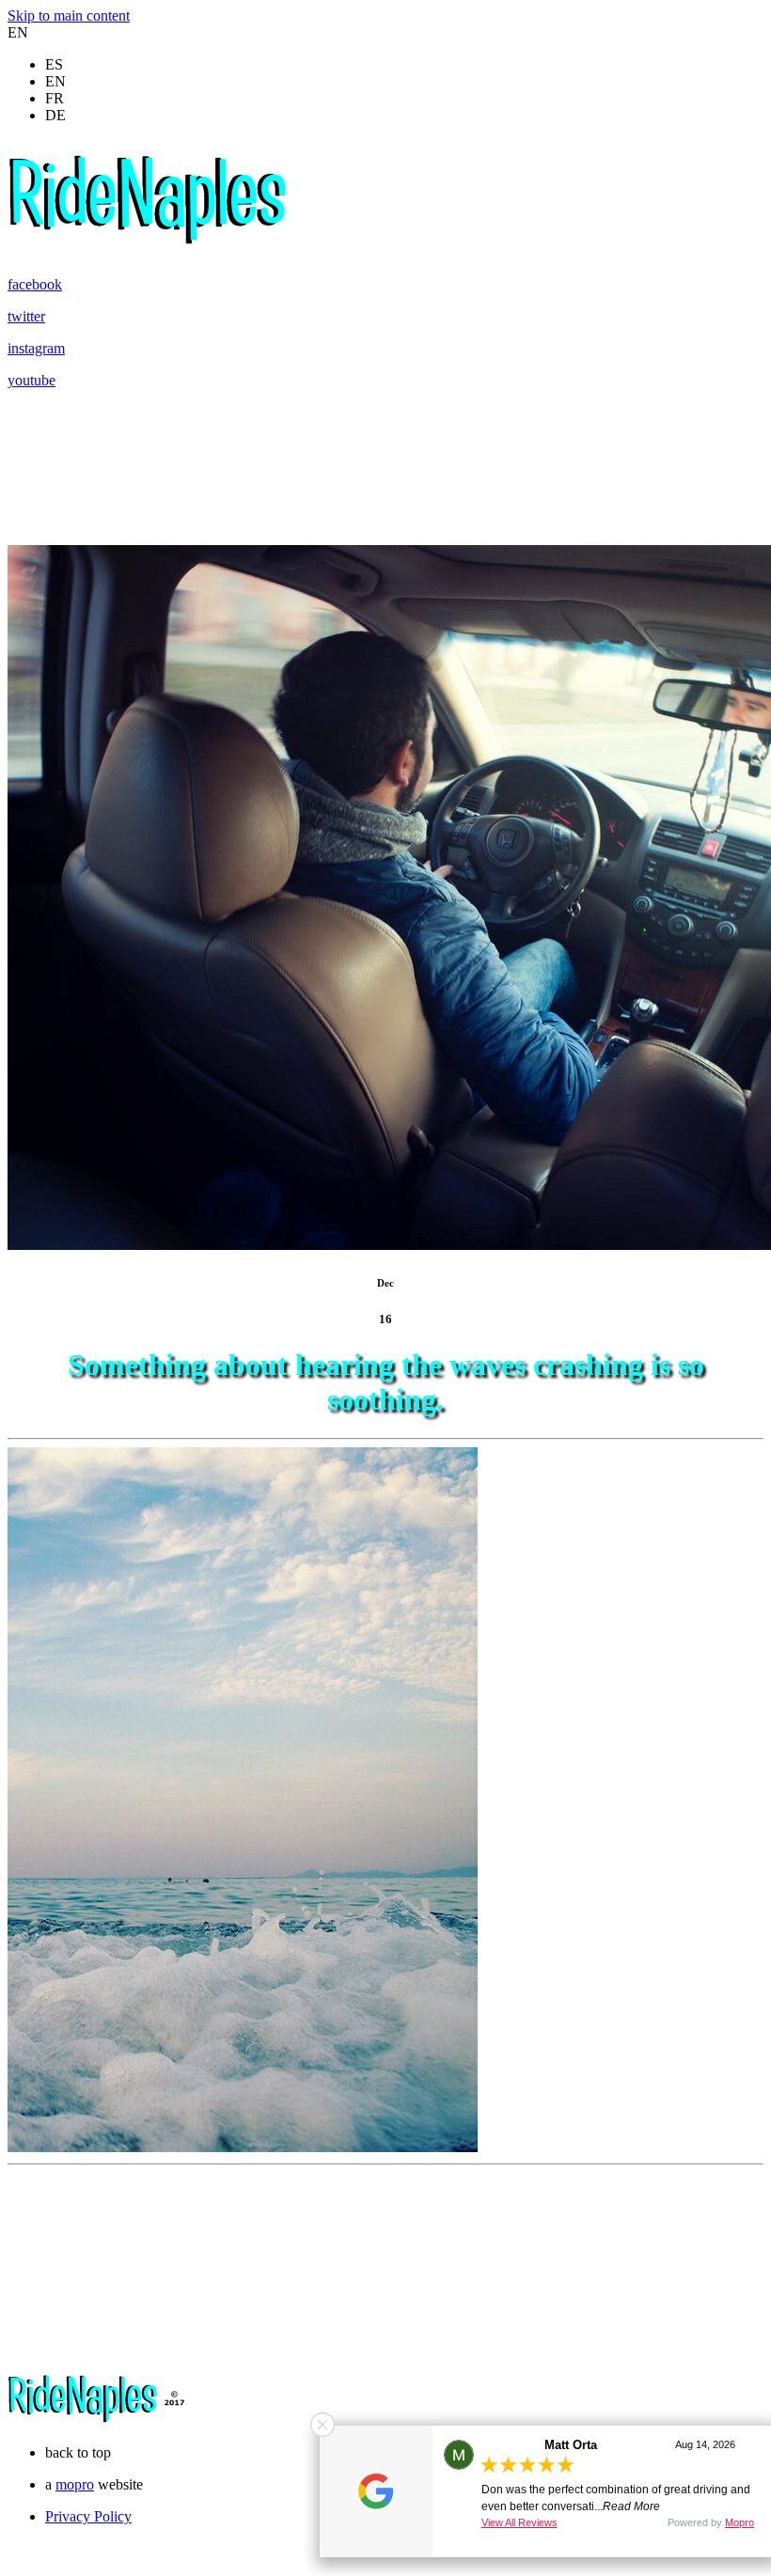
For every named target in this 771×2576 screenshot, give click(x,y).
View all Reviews (519, 2522)
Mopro (740, 2522)
